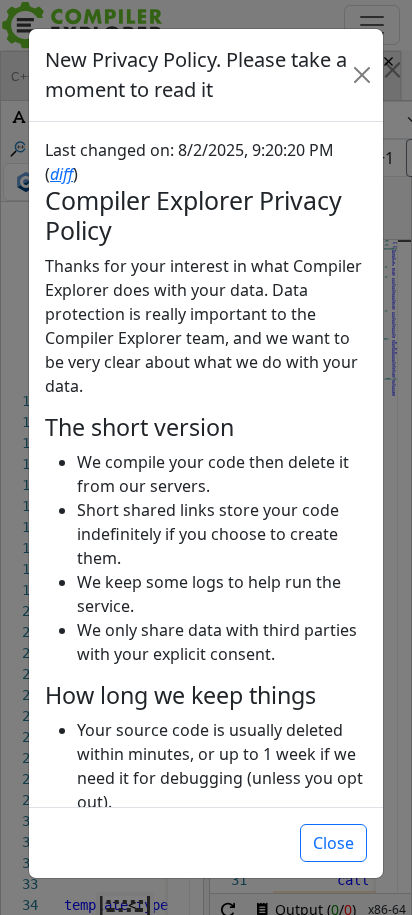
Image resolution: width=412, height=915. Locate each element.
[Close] (362, 75)
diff (61, 174)
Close (333, 843)
